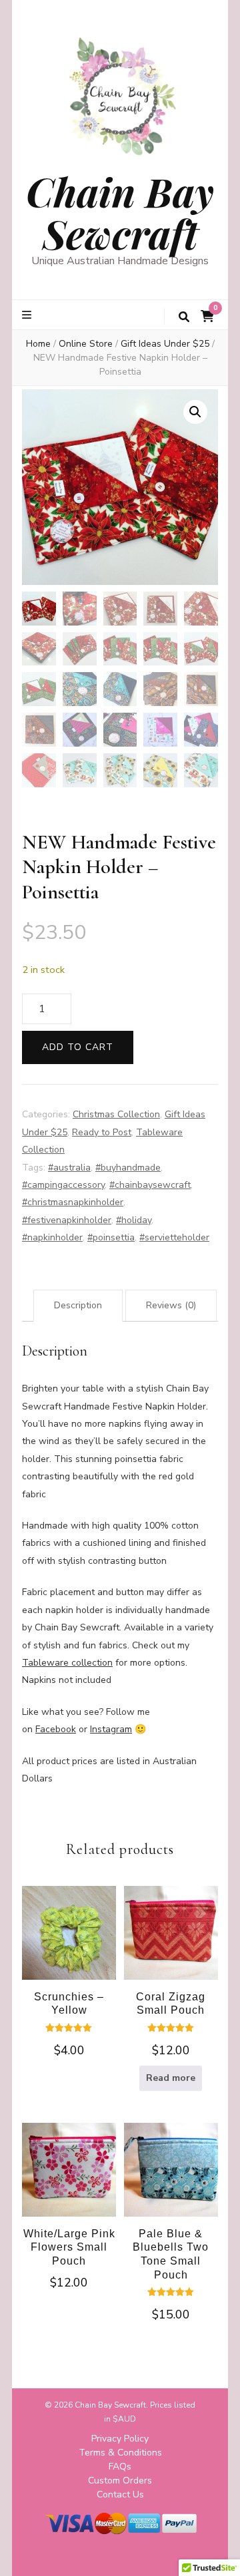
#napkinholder (52, 1237)
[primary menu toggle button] (28, 315)
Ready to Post (102, 1132)
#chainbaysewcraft (150, 1185)
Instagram (111, 1729)
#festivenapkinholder (67, 1220)
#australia (69, 1168)
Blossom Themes (93, 2555)
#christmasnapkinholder (73, 1202)
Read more (171, 2078)
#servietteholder (174, 1237)
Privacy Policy (120, 2439)
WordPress (89, 2569)
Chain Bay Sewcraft (120, 212)
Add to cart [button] (69, 2178)
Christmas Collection (116, 1114)
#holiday (134, 1220)
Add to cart (78, 1047)
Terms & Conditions (120, 2453)
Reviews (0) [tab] (171, 1305)
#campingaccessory (63, 1185)
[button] (195, 412)
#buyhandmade (128, 1168)
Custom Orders (120, 2481)
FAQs (120, 2467)
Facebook (56, 1729)
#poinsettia (111, 1237)
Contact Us (120, 2494)
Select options (69, 1944)
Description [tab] (78, 1305)
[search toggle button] (184, 317)
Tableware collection (67, 1663)
